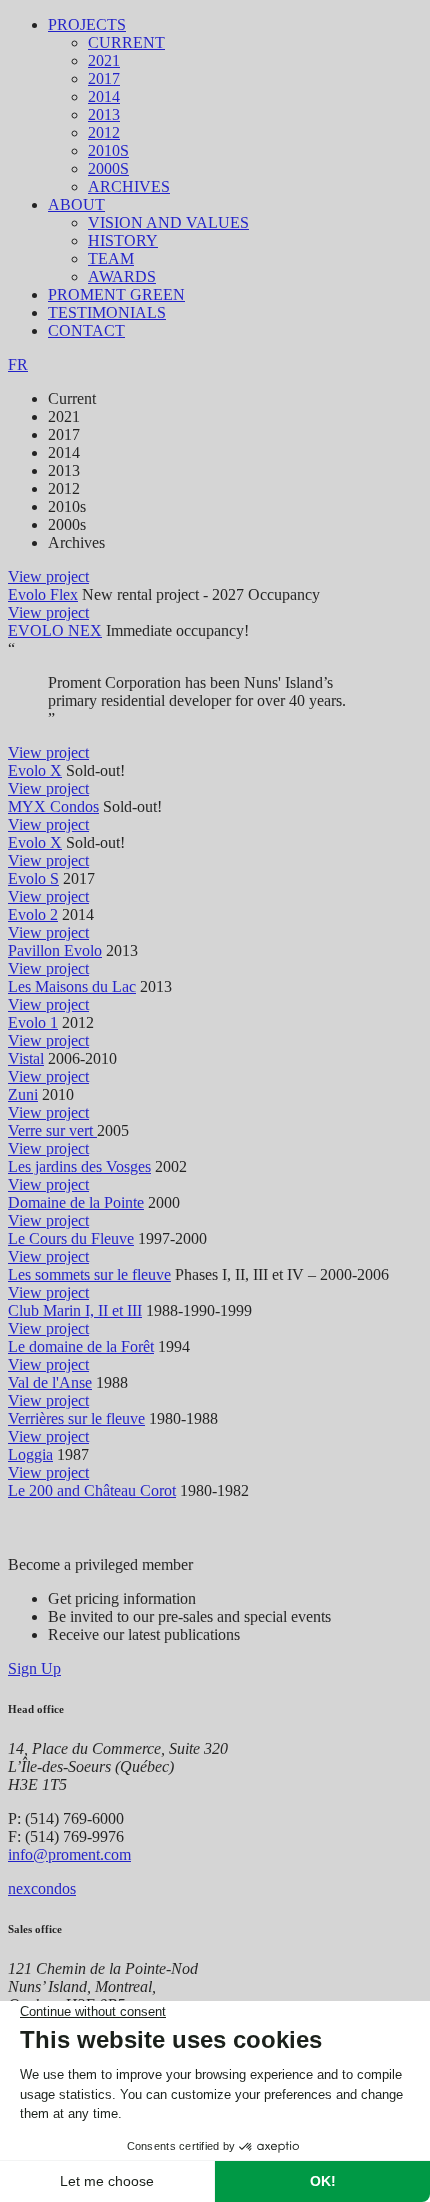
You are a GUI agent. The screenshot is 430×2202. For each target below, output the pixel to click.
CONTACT (86, 330)
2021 (104, 60)
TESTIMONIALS (107, 312)
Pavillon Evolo (55, 950)
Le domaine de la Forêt (81, 1346)
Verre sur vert (52, 1130)
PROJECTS (87, 24)
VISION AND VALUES (168, 222)
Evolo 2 (33, 914)
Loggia (30, 1454)
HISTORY (123, 240)
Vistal (26, 1058)
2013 (104, 114)
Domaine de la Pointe (76, 1202)
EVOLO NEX (55, 630)
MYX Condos (53, 806)
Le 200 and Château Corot (92, 1490)
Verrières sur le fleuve (76, 1418)
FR (18, 364)
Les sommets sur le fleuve (89, 1274)
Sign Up (34, 1668)
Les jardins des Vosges (79, 1166)
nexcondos (42, 1888)
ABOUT (76, 204)
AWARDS (122, 276)
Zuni (23, 1094)
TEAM (111, 258)
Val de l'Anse (50, 1382)
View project (48, 576)
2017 (104, 78)
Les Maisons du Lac (72, 986)
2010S (108, 150)
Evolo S (33, 878)
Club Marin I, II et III (75, 1310)
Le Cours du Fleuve (71, 1238)
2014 (104, 96)
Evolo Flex (43, 594)
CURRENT (126, 42)
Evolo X (35, 770)
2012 (104, 132)
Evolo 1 (33, 1022)
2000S (108, 168)
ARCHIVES (129, 186)
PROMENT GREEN (116, 294)
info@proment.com (69, 1854)
